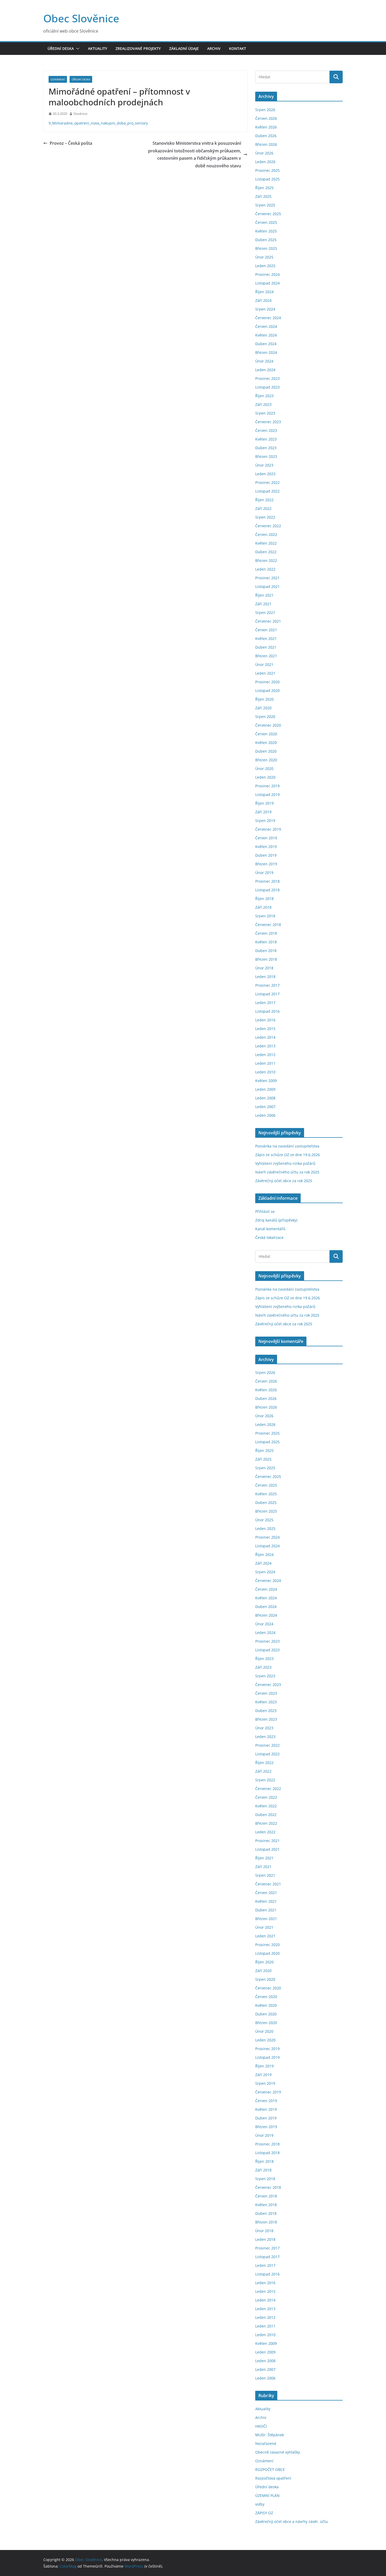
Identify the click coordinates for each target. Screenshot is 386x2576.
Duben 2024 (266, 344)
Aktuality (98, 48)
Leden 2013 (265, 1046)
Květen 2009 (266, 1081)
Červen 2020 (266, 734)
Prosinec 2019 (267, 786)
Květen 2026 (266, 127)
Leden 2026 (265, 162)
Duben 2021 (266, 647)
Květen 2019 (266, 847)
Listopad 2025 (267, 179)
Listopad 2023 (267, 387)
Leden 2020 (265, 777)
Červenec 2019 (268, 829)
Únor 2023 (264, 465)
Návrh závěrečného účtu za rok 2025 (287, 1172)
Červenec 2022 (268, 526)
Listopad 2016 (267, 1011)
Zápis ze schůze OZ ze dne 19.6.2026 (288, 1155)
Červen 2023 (266, 430)
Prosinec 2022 (267, 482)
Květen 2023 (266, 439)
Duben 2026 (266, 136)
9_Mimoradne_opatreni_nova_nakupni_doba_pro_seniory (98, 123)
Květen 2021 (266, 638)
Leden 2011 (265, 1063)
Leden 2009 (265, 1089)
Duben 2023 (266, 448)
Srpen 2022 (265, 517)
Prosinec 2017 (267, 985)
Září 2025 (263, 196)
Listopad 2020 (267, 690)
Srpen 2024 (265, 309)
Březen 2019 (266, 864)
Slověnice (80, 114)
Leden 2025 (265, 266)
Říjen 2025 (264, 188)
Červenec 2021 (268, 621)
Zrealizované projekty (138, 48)
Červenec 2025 (268, 214)
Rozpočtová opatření (273, 2478)
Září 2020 (263, 708)
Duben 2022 (266, 552)
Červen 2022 (266, 534)
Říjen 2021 (264, 595)
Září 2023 (263, 404)
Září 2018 (263, 907)
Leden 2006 (265, 1115)
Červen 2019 (266, 838)
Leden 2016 (265, 1020)
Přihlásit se (265, 1211)
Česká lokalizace (269, 1237)
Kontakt (238, 48)
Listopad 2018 (267, 890)
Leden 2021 (265, 673)
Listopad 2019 (267, 795)
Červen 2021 (266, 630)
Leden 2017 (265, 1003)
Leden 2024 (265, 370)
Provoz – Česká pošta (71, 143)
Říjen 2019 (264, 803)
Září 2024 (263, 300)
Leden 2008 (265, 1098)
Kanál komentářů (270, 1229)
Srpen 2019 (265, 821)
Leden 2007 (265, 1107)
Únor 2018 (264, 968)
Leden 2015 (265, 1029)
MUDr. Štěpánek (270, 2435)
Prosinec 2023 (267, 378)
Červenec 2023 (268, 422)
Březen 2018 (266, 959)
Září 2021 (263, 604)
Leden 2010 (265, 1072)
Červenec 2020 (268, 725)
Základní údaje (184, 48)
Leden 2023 (265, 474)
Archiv (214, 48)
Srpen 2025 (265, 205)
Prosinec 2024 (267, 274)
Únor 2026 (264, 153)
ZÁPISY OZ (264, 2513)
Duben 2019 (266, 855)
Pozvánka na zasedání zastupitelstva (287, 1146)
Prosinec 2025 (267, 170)
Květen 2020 (266, 743)
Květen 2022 (266, 543)
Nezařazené (266, 2443)
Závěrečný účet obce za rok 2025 (284, 1181)
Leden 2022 (265, 569)
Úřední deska (61, 48)
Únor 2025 (264, 257)
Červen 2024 (266, 326)
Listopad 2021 (267, 586)
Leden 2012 (265, 1055)
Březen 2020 (266, 760)
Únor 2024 (264, 361)
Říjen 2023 (264, 396)
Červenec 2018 (268, 925)
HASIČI (261, 2426)
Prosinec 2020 (267, 682)
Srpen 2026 (265, 110)
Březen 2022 (266, 560)
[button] (77, 49)
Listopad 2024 (267, 283)
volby (260, 2504)
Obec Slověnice (81, 18)
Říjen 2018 (264, 899)
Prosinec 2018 (267, 881)
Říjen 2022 (264, 500)
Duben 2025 (266, 240)
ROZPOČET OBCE (270, 2469)
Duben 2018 (266, 951)
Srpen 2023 (265, 413)
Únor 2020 (264, 769)
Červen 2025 (266, 222)
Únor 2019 (264, 873)
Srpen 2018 (265, 916)
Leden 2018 (265, 977)
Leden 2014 (265, 1037)
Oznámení (58, 79)
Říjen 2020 (264, 699)
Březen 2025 (266, 248)
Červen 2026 (266, 118)
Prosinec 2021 (267, 578)
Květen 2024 (266, 335)
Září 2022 (263, 508)
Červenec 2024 (268, 318)
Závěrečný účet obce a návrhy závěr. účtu (292, 2521)
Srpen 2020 (265, 717)
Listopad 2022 (267, 491)
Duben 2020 (266, 751)
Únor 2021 (264, 664)
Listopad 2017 (267, 994)
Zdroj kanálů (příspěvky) (276, 1220)
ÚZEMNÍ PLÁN (267, 2495)
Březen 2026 (266, 144)
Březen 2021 (266, 656)
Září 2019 (263, 812)
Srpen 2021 (265, 612)
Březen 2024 (266, 352)
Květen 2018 (266, 942)
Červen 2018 (266, 933)
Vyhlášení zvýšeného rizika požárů (285, 1163)
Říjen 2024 (264, 292)
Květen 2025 (266, 231)
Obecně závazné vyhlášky (278, 2452)
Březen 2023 (266, 456)
